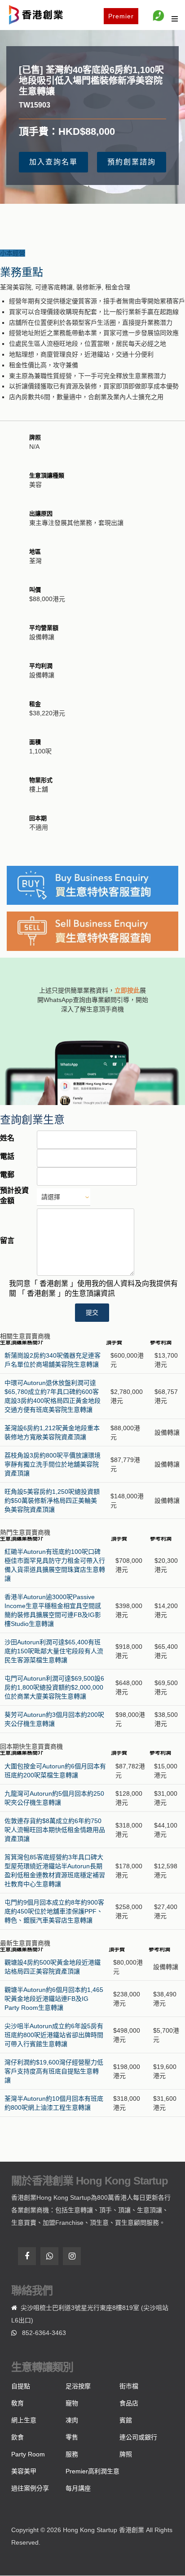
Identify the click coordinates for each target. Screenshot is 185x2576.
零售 (72, 2437)
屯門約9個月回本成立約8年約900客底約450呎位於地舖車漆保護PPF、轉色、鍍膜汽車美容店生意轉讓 (54, 1911)
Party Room (28, 2454)
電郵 (7, 1175)
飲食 (18, 2437)
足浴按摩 (78, 2386)
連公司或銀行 (138, 2437)
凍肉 (72, 2420)
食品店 (129, 2403)
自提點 (21, 2386)
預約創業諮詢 (132, 162)
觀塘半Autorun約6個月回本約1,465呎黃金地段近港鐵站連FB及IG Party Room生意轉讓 (54, 1999)
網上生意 (24, 2420)
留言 (7, 1241)
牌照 (126, 2454)
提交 (92, 1312)
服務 (72, 2454)
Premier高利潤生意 (92, 2471)
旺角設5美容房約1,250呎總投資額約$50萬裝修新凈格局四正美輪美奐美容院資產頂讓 (52, 1501)
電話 (7, 1156)
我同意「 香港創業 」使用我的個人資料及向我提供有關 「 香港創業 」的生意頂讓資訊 (93, 1289)
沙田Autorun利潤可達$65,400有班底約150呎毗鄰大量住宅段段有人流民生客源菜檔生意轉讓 (54, 1651)
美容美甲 (24, 2471)
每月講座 (78, 2488)
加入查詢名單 (53, 162)
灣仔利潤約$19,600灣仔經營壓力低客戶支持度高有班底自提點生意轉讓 (54, 2071)
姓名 (7, 1138)
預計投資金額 (14, 1196)
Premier (121, 16)
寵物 (72, 2403)
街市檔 (129, 2386)
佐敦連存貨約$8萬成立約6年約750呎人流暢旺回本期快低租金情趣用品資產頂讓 (55, 1830)
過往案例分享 (30, 2488)
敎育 (18, 2403)
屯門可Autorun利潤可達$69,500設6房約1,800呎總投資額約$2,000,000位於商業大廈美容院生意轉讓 (54, 1687)
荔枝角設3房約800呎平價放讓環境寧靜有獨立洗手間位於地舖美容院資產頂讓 (53, 1464)
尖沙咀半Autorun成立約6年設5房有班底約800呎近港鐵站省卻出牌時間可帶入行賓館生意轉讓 (54, 2035)
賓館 (126, 2420)
